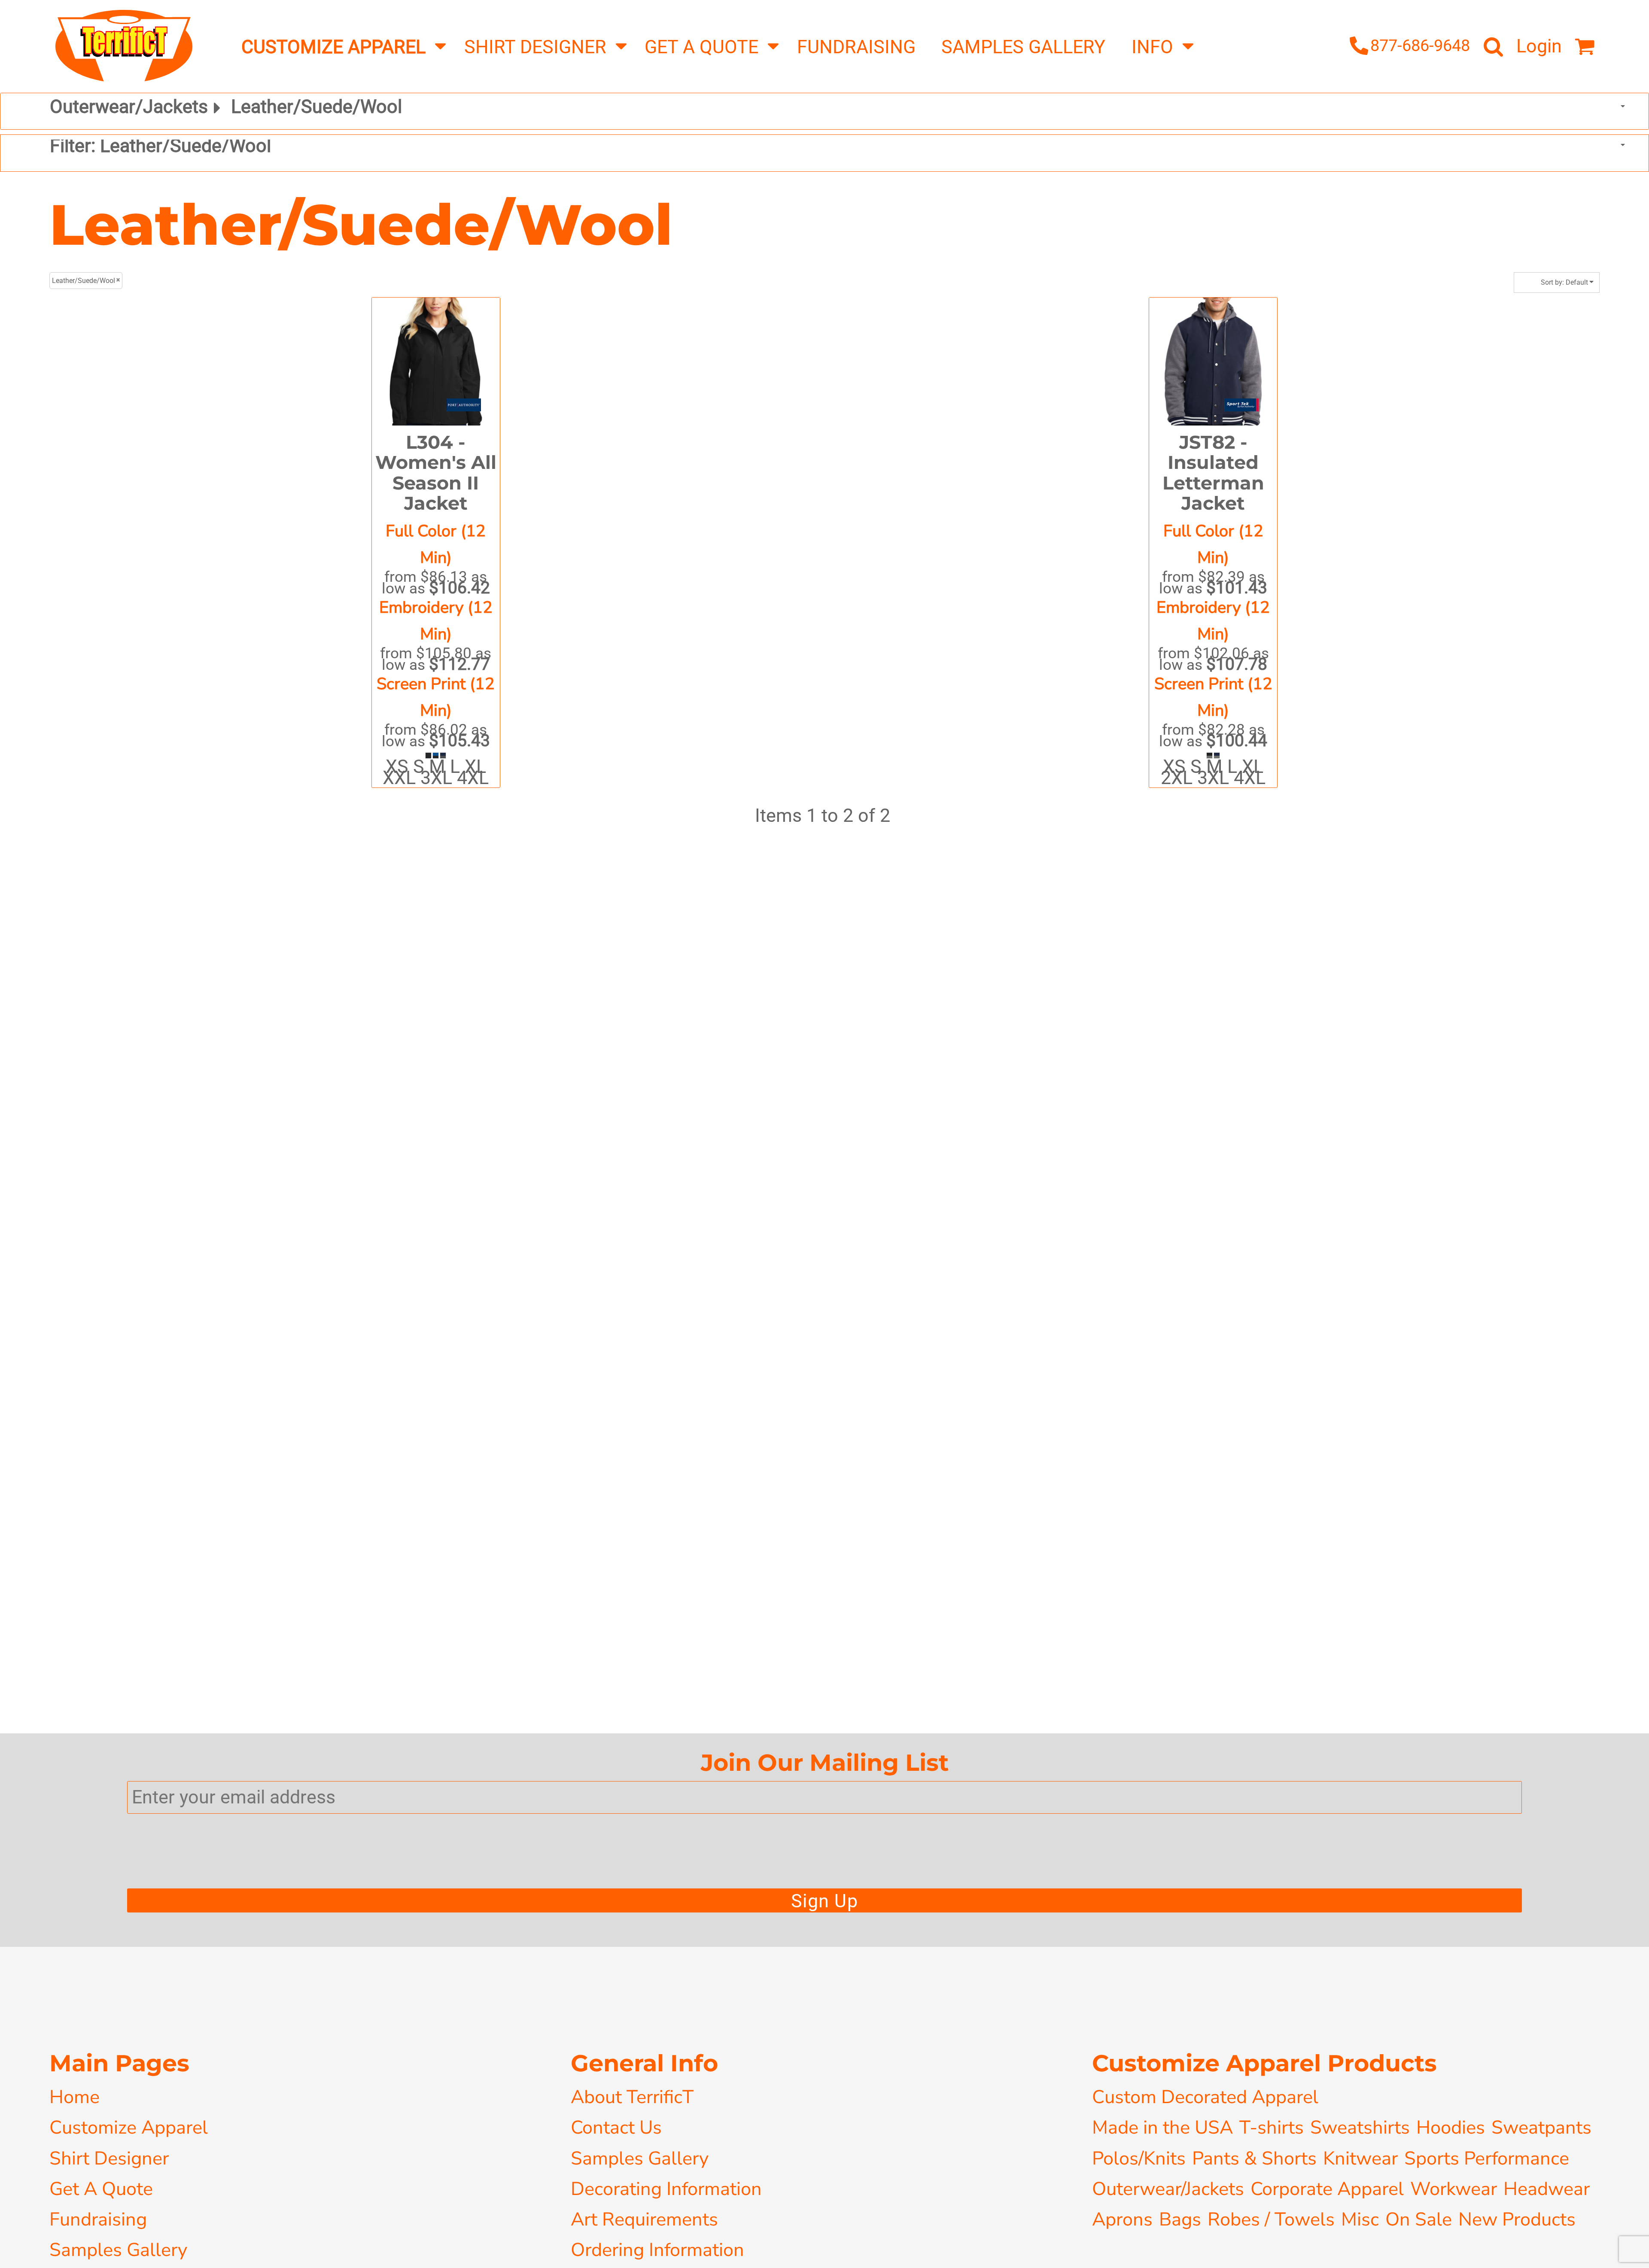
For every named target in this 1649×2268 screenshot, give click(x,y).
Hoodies (1451, 2127)
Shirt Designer (109, 2158)
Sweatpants (1541, 2127)
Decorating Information (666, 2189)
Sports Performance (1487, 2158)
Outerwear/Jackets (1168, 2189)
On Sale (1419, 2219)
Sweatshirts (1360, 2127)
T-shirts (1272, 2127)
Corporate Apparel (1327, 2189)
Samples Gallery (118, 2250)
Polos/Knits (1139, 2158)
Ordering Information (657, 2250)
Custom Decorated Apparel (1205, 2097)
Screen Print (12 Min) (436, 697)
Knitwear (1360, 2158)
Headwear (1547, 2189)
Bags (1180, 2219)
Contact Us (616, 2127)
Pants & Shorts (1254, 2158)
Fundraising (98, 2219)
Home (75, 2097)
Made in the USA (1162, 2127)
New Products (1517, 2219)
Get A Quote (101, 2189)
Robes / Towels (1271, 2219)
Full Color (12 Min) (436, 544)
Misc (1360, 2219)
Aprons (1122, 2219)
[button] (340, 46)
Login (1539, 46)
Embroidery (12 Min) (436, 621)
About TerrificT (632, 2097)
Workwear (1454, 2189)
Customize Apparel (129, 2127)
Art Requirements (644, 2219)
